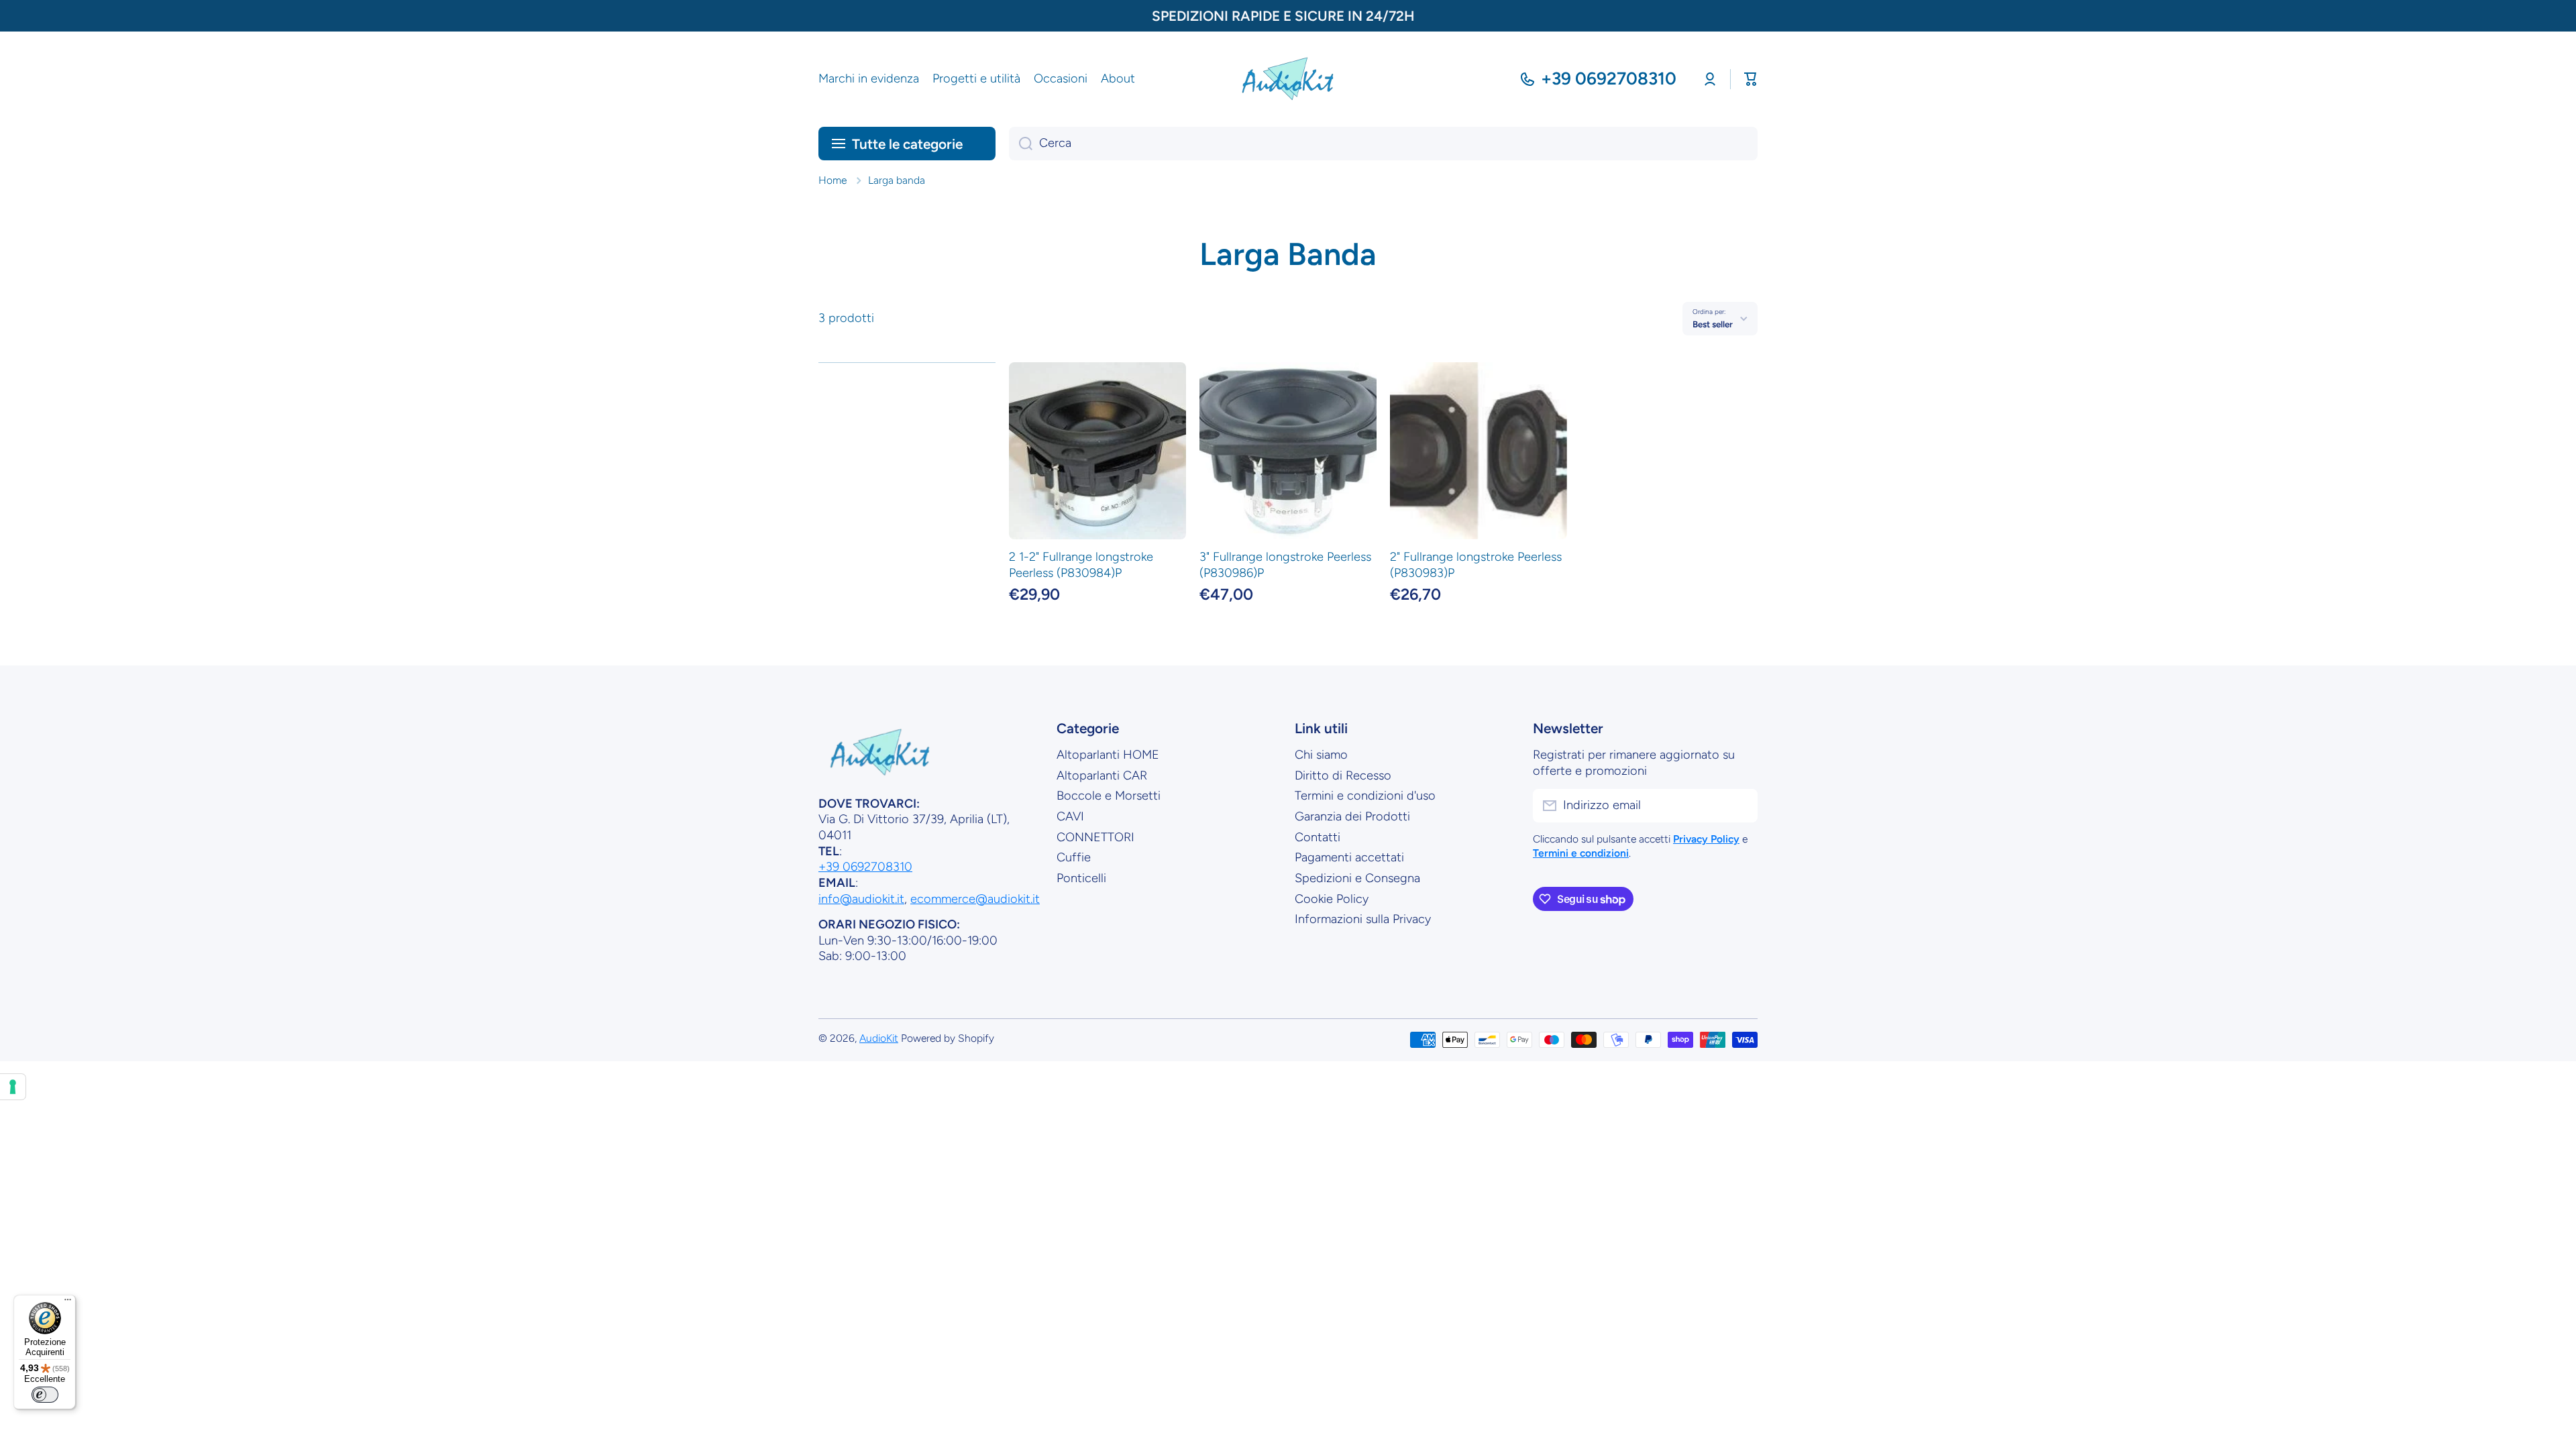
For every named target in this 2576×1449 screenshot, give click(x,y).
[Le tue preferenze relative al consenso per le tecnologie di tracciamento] (13, 1087)
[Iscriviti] (1741, 806)
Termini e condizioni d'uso (1365, 796)
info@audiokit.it (861, 899)
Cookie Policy (1332, 899)
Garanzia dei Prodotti (1352, 816)
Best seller (1713, 324)
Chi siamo (1321, 755)
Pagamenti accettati (1349, 857)
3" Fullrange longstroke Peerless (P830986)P (1285, 565)
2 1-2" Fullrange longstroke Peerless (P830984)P (1081, 565)
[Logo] (1288, 79)
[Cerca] (1021, 144)
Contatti (1318, 837)
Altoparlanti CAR (1102, 775)
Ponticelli (1081, 878)
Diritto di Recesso (1343, 775)
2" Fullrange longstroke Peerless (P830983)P (1476, 565)
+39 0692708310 (1609, 78)
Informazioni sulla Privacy (1363, 919)
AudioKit (879, 1038)
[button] (1751, 79)
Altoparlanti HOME (1108, 755)
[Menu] (68, 1303)
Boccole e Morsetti (1109, 796)
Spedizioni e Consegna (1357, 878)
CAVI (1070, 816)
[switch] (45, 1395)
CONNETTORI (1095, 837)
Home (833, 180)
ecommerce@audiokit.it (975, 899)
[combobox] (1383, 144)
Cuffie (1074, 857)
